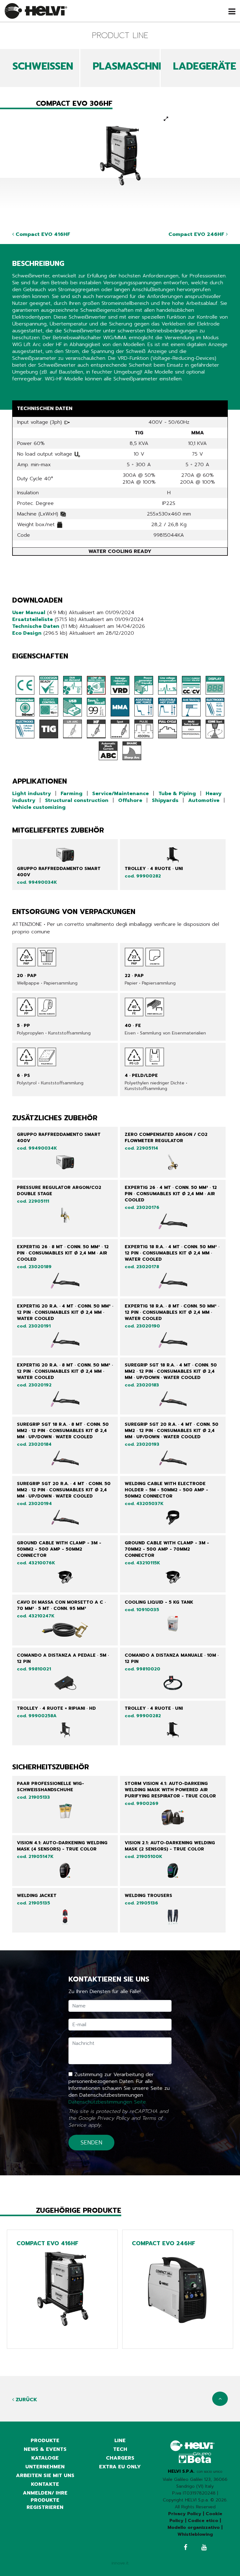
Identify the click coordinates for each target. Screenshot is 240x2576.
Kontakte (45, 2484)
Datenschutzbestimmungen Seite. (108, 2102)
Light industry (32, 794)
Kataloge (45, 2458)
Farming (72, 794)
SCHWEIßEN (43, 66)
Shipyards (165, 800)
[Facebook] (185, 2548)
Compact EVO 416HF (42, 234)
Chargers (120, 2458)
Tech (120, 2449)
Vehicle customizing (39, 807)
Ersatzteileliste (32, 619)
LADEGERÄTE (205, 66)
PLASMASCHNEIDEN (140, 66)
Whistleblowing (195, 2534)
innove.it (120, 2563)
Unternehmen (45, 2467)
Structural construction (77, 800)
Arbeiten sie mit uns (45, 2476)
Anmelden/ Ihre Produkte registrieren (45, 2500)
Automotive (204, 800)
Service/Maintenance (120, 794)
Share (19, 391)
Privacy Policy (113, 2118)
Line (120, 2441)
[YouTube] (204, 2548)
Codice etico (203, 2521)
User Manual (29, 613)
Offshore (130, 800)
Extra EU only (120, 2467)
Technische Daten (36, 626)
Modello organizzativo (194, 2527)
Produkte (45, 2441)
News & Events (45, 2449)
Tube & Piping (177, 794)
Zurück (26, 2400)
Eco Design (27, 633)
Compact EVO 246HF (197, 234)
